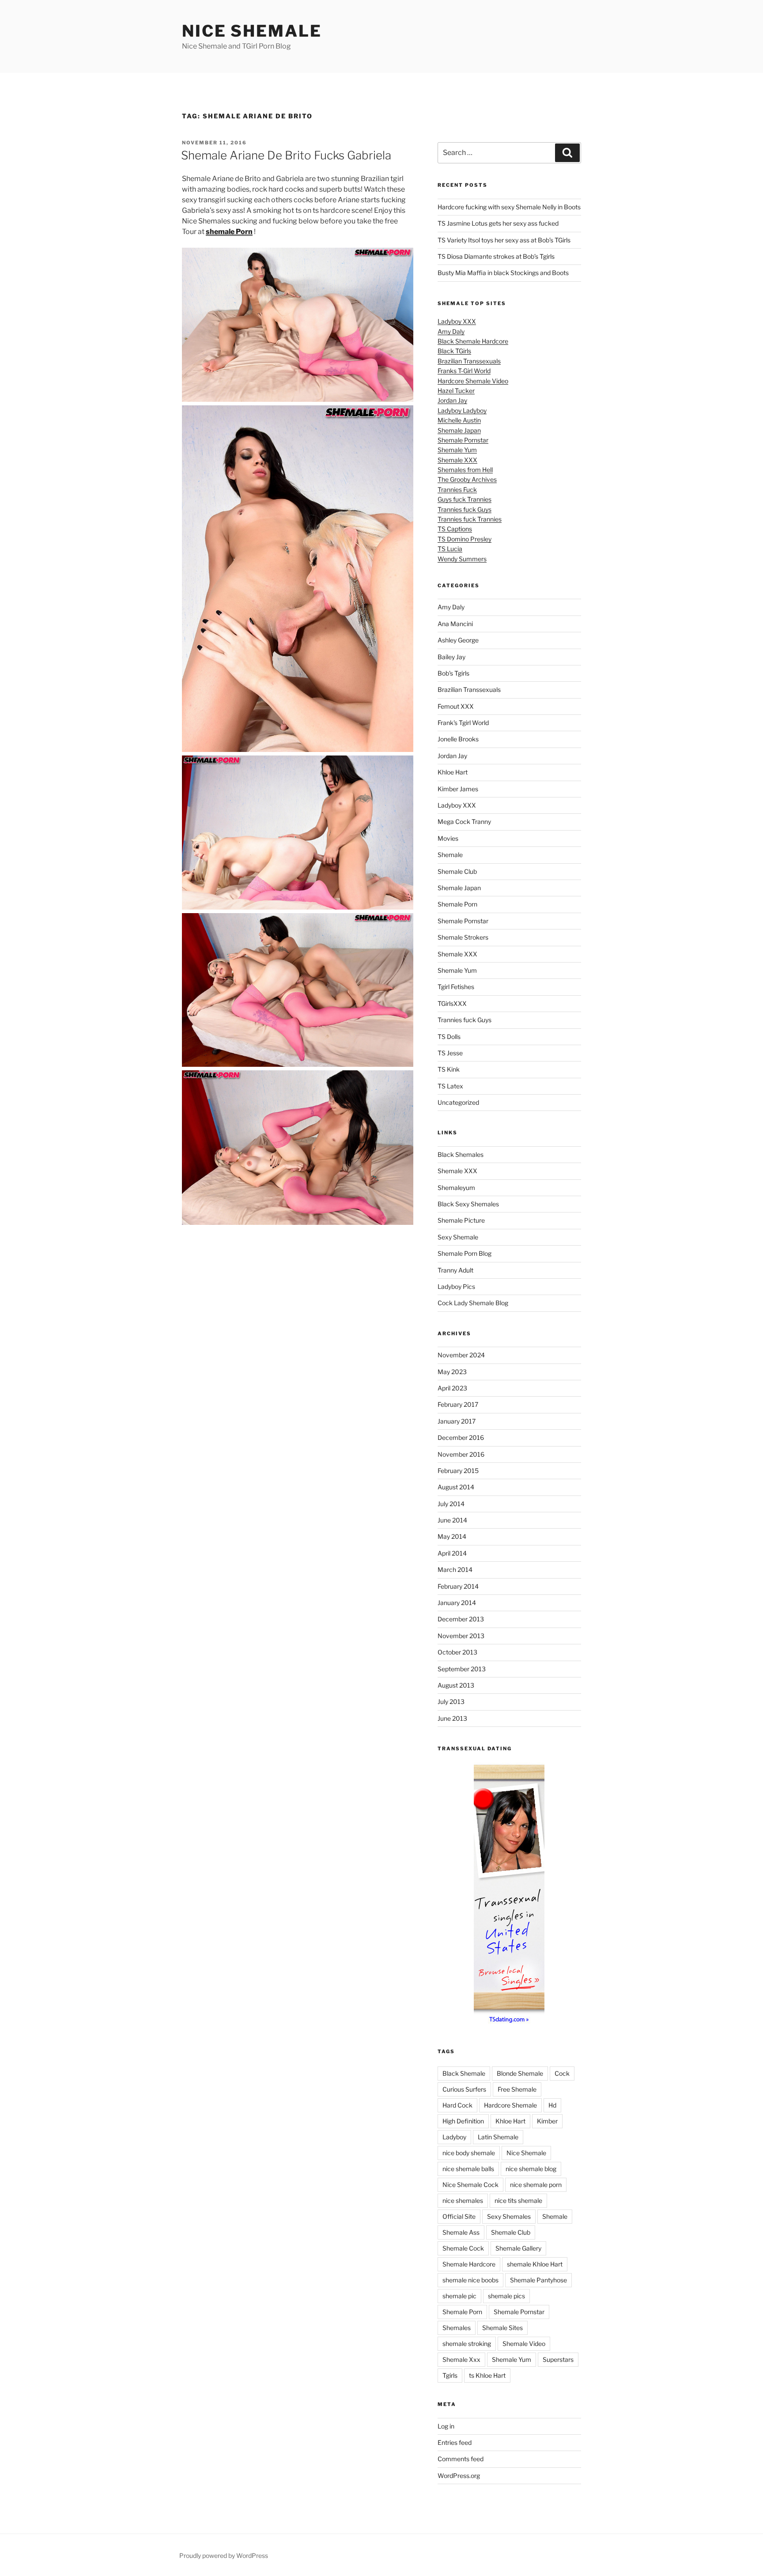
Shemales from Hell (465, 470)
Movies (448, 838)
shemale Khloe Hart (535, 2264)
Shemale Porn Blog (465, 1253)
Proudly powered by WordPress (224, 2555)
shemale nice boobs (470, 2280)
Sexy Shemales (509, 2216)
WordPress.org (459, 2476)
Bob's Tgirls (453, 673)
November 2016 (461, 1454)
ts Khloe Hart (487, 2375)
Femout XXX (456, 706)
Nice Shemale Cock (470, 2185)
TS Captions (455, 529)
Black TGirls (454, 351)
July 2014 (451, 1504)
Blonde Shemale (520, 2073)
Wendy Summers (462, 559)
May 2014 (452, 1536)
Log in (446, 2426)
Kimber (547, 2121)
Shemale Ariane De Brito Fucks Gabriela (286, 155)
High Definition (463, 2121)
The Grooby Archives (467, 479)
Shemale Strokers (463, 937)
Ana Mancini (455, 624)
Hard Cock (457, 2105)
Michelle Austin (459, 420)
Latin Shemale (498, 2137)
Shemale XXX (457, 460)
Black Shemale (464, 2073)
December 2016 (461, 1437)
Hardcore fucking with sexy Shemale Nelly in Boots (509, 207)
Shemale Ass (461, 2232)
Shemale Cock (463, 2248)
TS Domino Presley (465, 539)
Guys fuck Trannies (465, 499)
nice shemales (463, 2200)
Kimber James (458, 789)
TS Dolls (449, 1037)
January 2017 (457, 1421)
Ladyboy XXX (457, 321)
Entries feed (455, 2442)
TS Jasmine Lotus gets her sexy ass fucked (498, 223)
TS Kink (449, 1069)
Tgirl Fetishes (456, 987)
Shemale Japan (459, 430)
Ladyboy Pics (456, 1286)
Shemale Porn (457, 904)
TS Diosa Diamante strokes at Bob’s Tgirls (496, 256)
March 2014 (455, 1569)
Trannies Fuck (457, 489)
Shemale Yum (457, 450)
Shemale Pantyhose (538, 2280)
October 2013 (457, 1652)
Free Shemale (517, 2089)
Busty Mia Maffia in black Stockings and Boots (503, 273)
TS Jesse (450, 1053)
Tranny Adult (455, 1270)
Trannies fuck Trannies (470, 519)
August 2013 (456, 1685)
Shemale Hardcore (469, 2264)
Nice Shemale (252, 31)
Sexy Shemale (458, 1237)
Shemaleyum (456, 1188)
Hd (552, 2105)
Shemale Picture (461, 1220)
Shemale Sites (502, 2328)
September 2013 (462, 1669)
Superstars (558, 2359)
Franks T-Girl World (464, 371)
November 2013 (461, 1636)
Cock (562, 2073)
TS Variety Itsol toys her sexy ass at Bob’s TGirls (504, 240)
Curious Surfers (464, 2089)
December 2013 (461, 1619)
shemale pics (506, 2296)
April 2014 (452, 1553)
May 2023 (452, 1372)
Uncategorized (458, 1102)
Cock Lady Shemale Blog (473, 1303)
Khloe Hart (453, 772)
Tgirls (450, 2375)
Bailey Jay (451, 657)
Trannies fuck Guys (465, 509)
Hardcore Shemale (510, 2105)
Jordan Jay (452, 400)
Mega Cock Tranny (464, 822)
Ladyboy (454, 2137)
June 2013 (452, 1718)
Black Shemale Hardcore (473, 341)
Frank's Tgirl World (463, 723)
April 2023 (452, 1388)
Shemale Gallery (518, 2248)
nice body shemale (469, 2153)
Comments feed (461, 2459)
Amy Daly (451, 331)
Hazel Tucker (456, 391)
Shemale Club (457, 871)
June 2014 (452, 1520)
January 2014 (457, 1603)
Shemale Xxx (461, 2359)
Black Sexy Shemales (468, 1204)
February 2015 (458, 1471)
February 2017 (458, 1404)
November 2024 (461, 1355)
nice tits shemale (518, 2200)
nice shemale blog (531, 2169)
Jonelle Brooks (458, 739)
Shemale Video (524, 2344)
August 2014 (456, 1487)
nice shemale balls (468, 2169)
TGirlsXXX (452, 1003)
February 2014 (458, 1586)
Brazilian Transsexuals (469, 361)
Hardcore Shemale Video (473, 381)
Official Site (459, 2216)
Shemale (450, 855)
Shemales (457, 2328)
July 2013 (451, 1702)
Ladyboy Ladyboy (462, 410)
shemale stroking (467, 2344)
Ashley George (458, 640)
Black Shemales (461, 1154)
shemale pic (459, 2296)
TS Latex (450, 1086)
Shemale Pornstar (463, 440)
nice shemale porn (536, 2185)
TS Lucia (450, 549)
